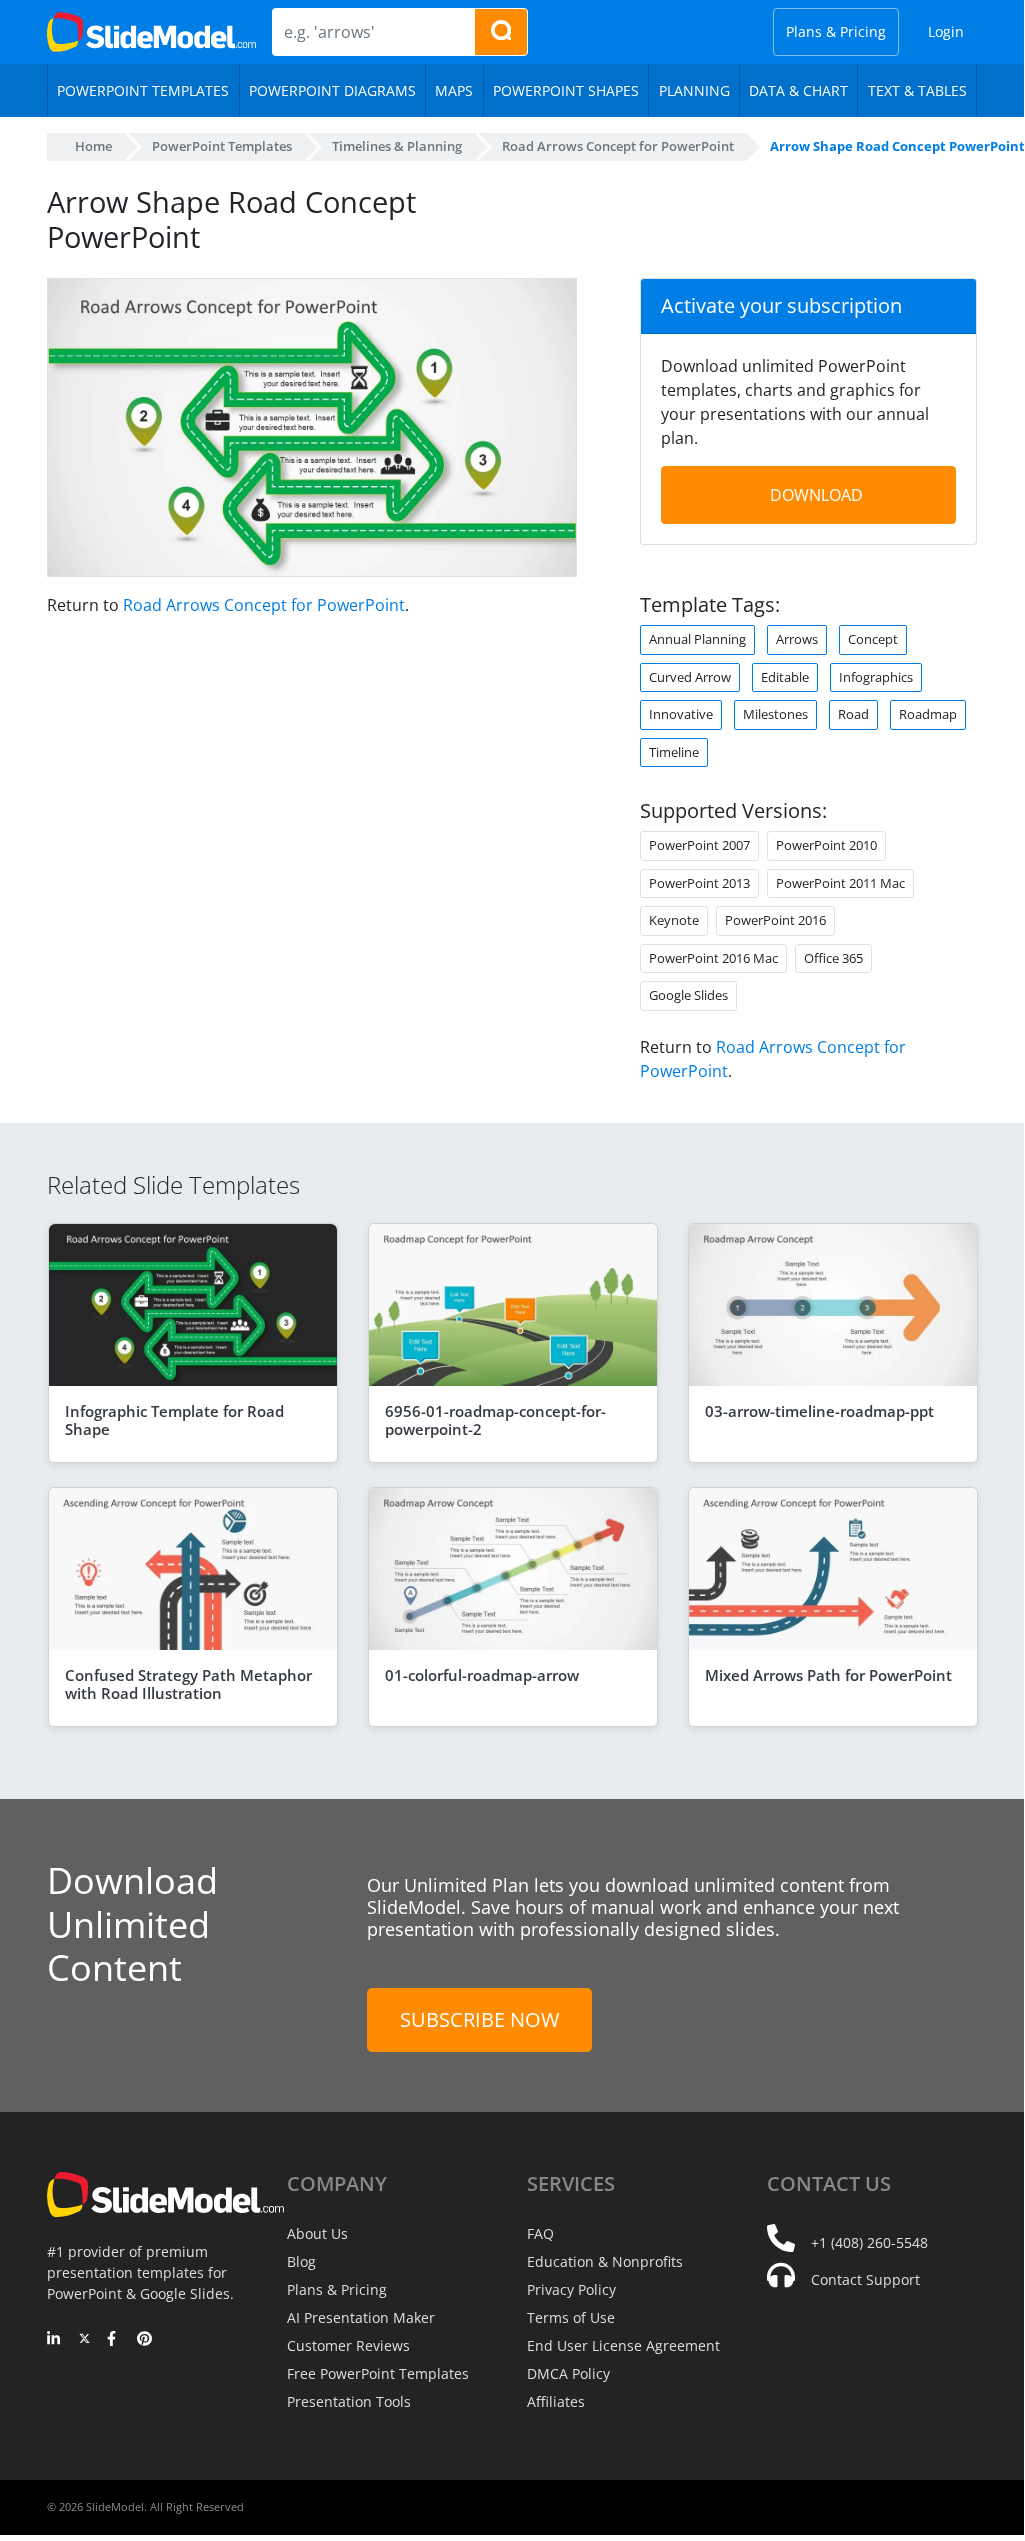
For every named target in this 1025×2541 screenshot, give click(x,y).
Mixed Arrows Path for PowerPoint (828, 1675)
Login (946, 31)
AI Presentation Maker (361, 2317)
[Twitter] (84, 2340)
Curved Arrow (690, 677)
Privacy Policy (571, 2289)
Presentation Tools (349, 2401)
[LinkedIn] (54, 2340)
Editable (785, 677)
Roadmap (928, 714)
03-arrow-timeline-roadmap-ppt (819, 1411)
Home (93, 146)
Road (853, 714)
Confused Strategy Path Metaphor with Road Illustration (188, 1684)
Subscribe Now (479, 2019)
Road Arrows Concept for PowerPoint (264, 605)
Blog (301, 2261)
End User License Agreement (623, 2345)
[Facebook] (114, 2340)
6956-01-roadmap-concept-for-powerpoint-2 (495, 1420)
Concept (873, 639)
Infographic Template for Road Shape (174, 1420)
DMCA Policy (568, 2373)
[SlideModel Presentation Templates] (151, 32)
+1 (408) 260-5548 (869, 2242)
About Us (317, 2233)
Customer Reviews (348, 2345)
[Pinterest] (144, 2340)
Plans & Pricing (836, 31)
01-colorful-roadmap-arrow (482, 1675)
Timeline (674, 752)
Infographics (876, 677)
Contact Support (865, 2279)
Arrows (797, 639)
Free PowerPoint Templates (378, 2373)
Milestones (775, 714)
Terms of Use (571, 2317)
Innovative (681, 714)
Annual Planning (697, 639)
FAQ (540, 2233)
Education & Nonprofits (605, 2261)
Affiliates (556, 2401)
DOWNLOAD (816, 495)
